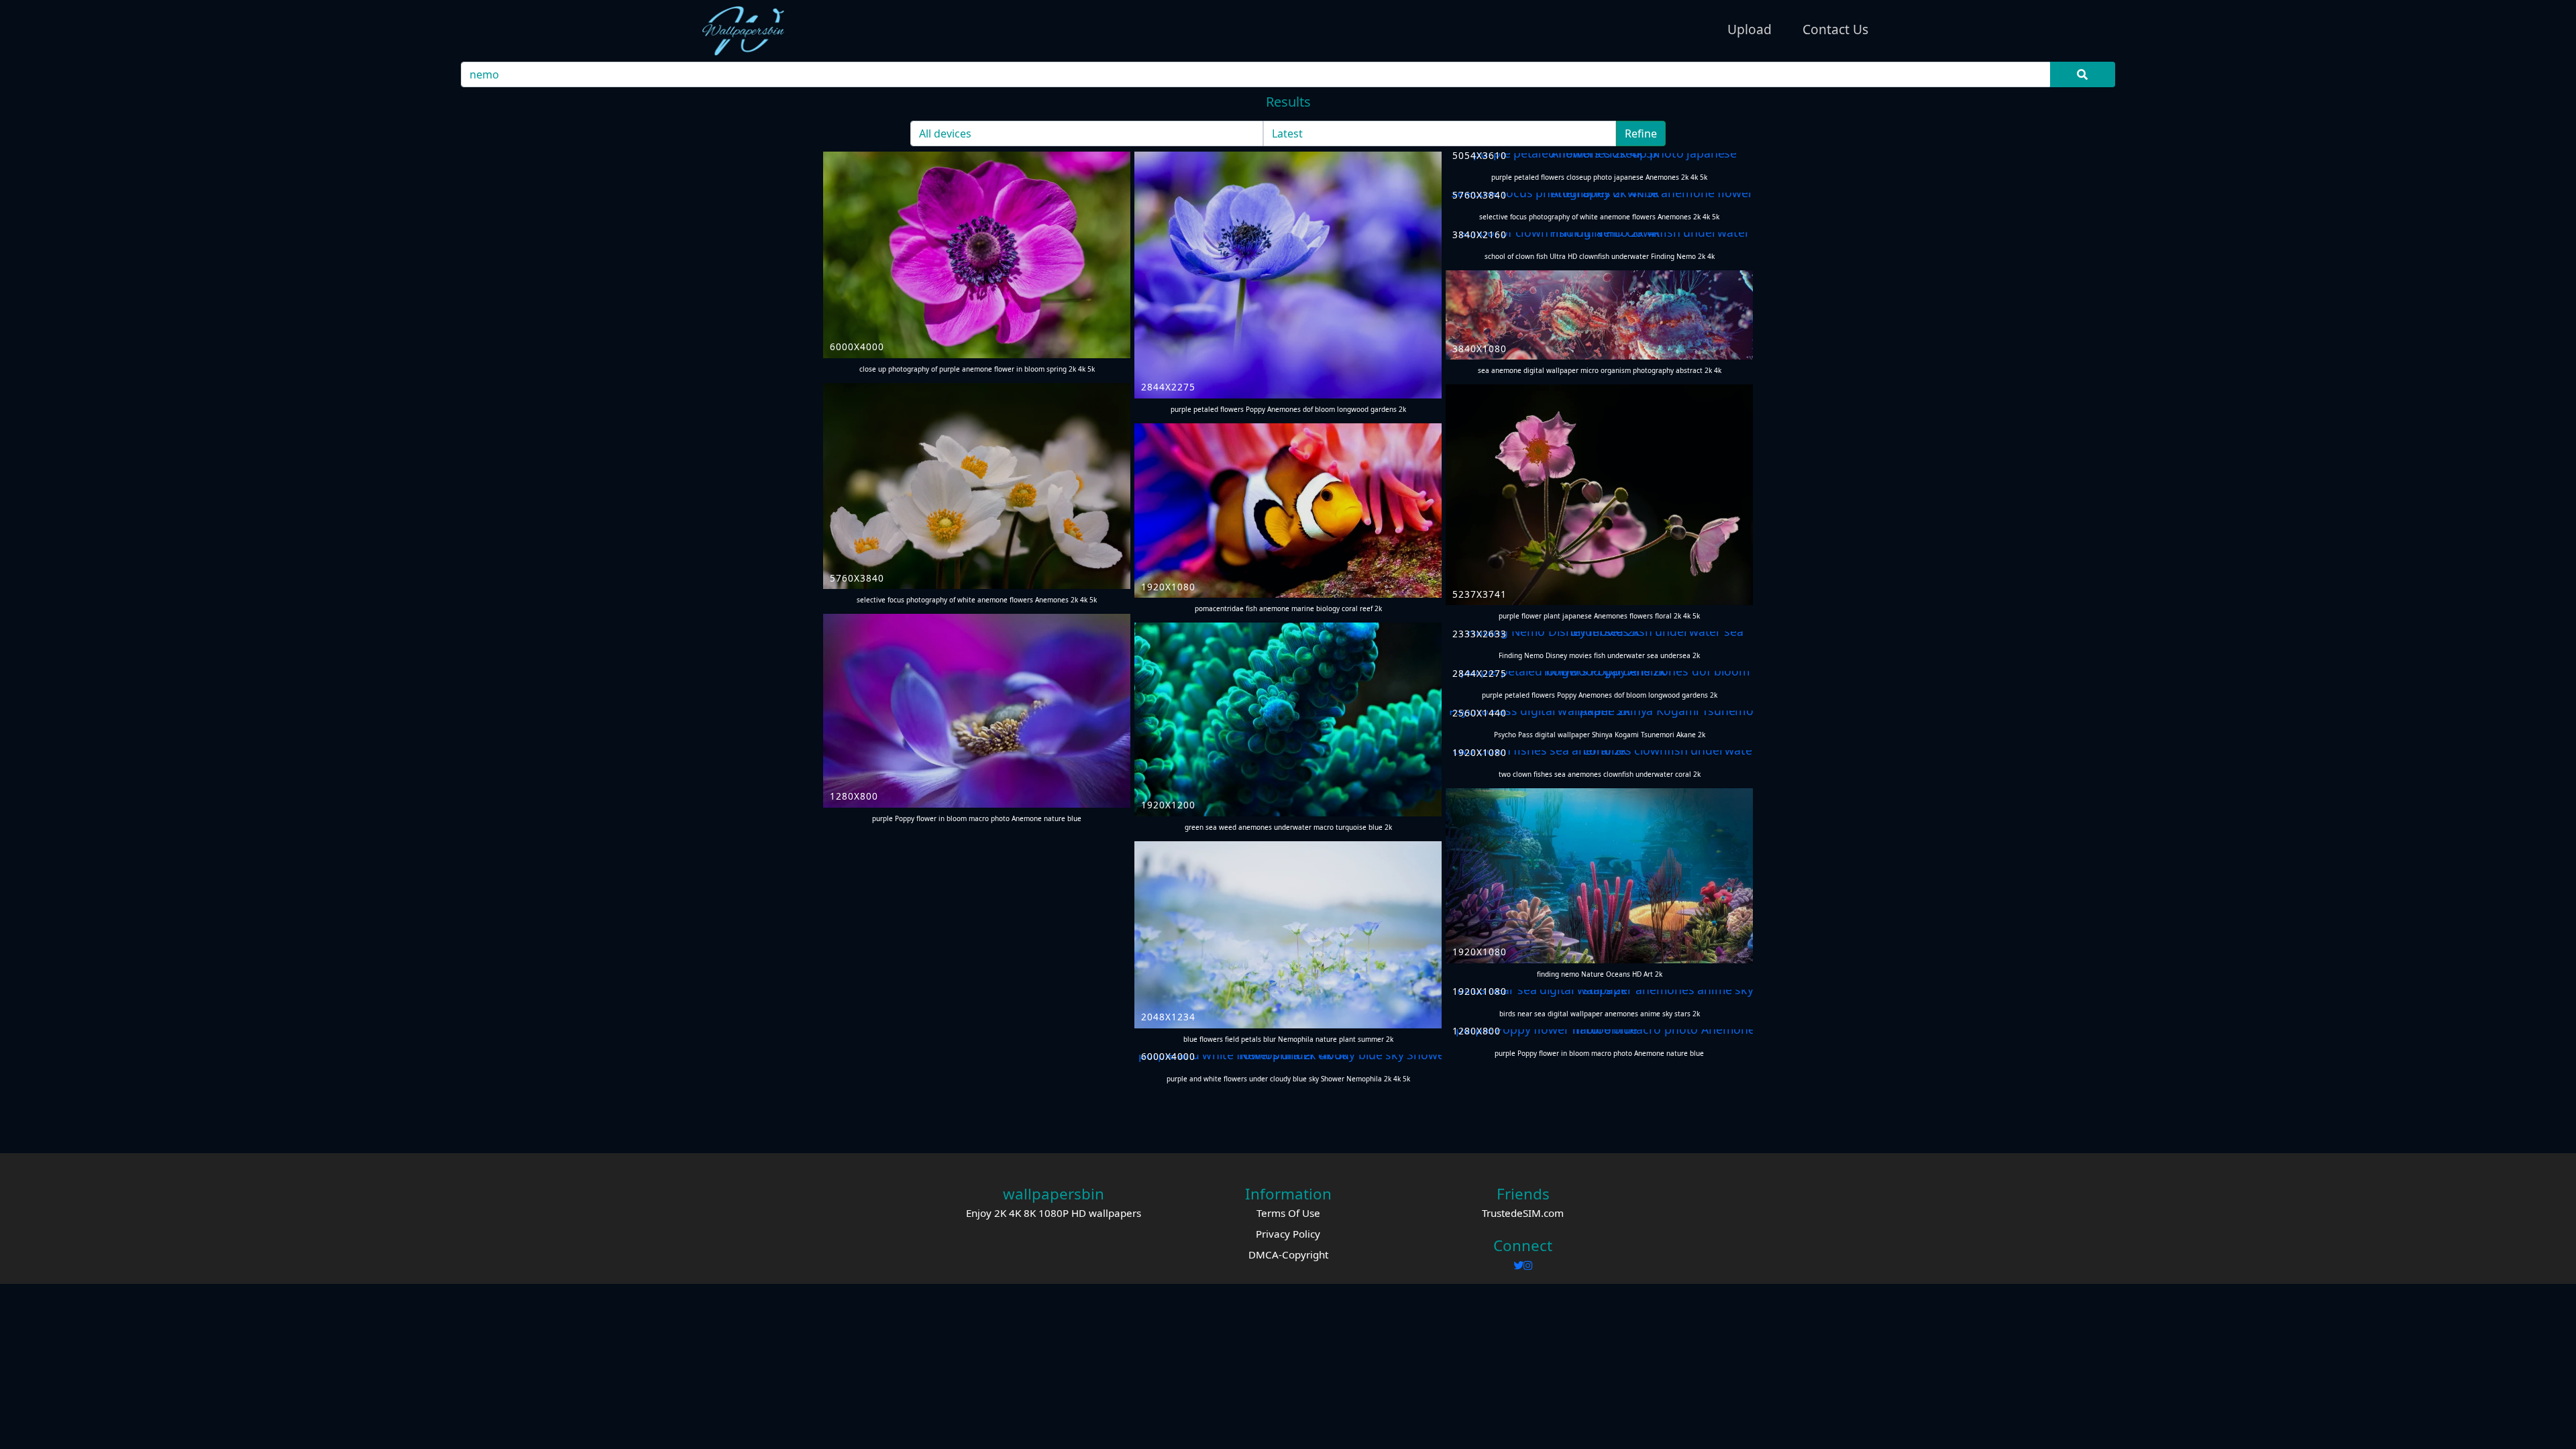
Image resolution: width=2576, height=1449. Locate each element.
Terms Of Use (1288, 1213)
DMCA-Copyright (1288, 1254)
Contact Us (1835, 29)
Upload (1750, 29)
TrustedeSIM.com (1523, 1213)
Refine (1641, 133)
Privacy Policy (1288, 1234)
